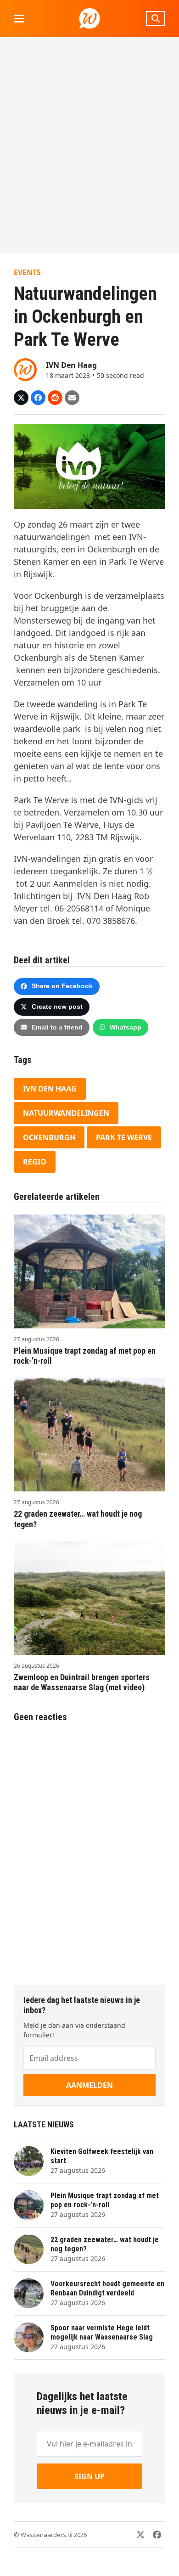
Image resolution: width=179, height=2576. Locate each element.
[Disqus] (89, 1850)
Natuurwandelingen (66, 1113)
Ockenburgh (49, 1137)
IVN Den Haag (50, 1089)
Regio (35, 1162)
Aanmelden (89, 2085)
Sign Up (89, 2476)
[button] (19, 19)
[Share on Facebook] (38, 398)
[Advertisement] (89, 145)
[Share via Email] (72, 398)
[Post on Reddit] (55, 398)
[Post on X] (21, 398)
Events (27, 272)
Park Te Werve (124, 1137)
